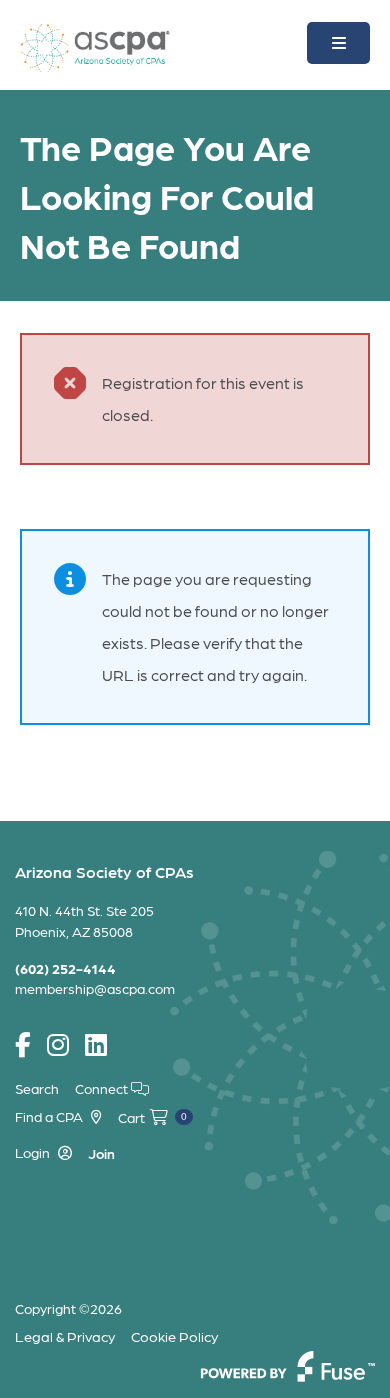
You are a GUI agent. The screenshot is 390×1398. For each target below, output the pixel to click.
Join (101, 1153)
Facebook (23, 1045)
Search (37, 1088)
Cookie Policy (174, 1336)
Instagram (58, 1045)
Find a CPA (49, 1116)
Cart (152, 1117)
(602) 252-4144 (65, 968)
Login (32, 1152)
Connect (103, 1088)
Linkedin (96, 1045)
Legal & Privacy (65, 1336)
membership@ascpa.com (95, 988)
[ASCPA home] (95, 45)
